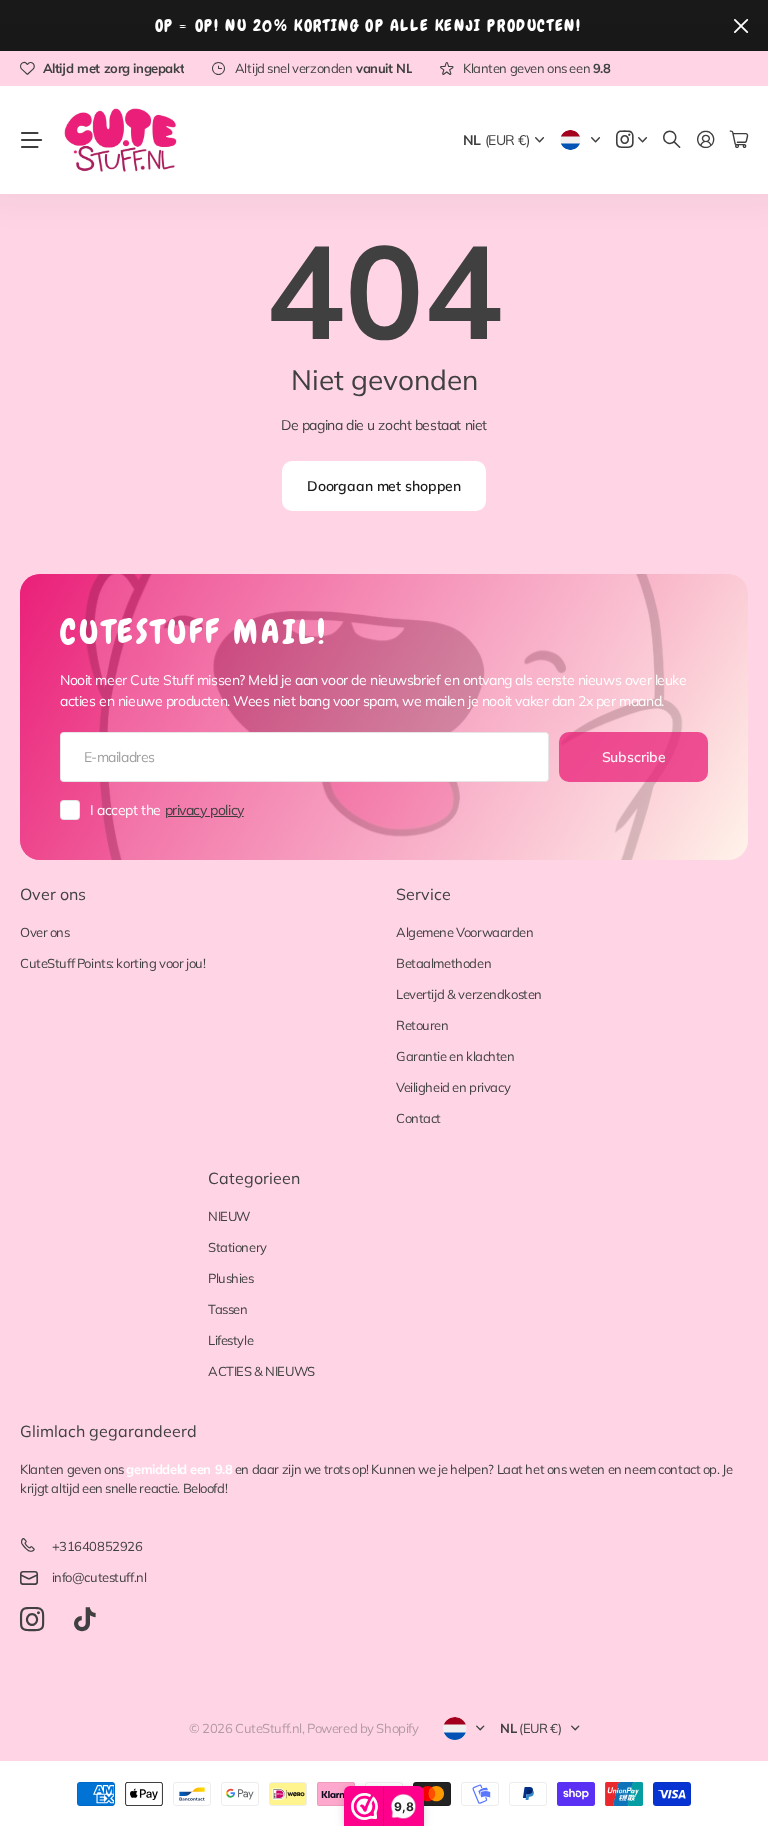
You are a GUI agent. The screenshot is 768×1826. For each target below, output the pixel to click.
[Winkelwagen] (739, 140)
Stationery (237, 1247)
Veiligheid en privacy (453, 1087)
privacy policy (204, 810)
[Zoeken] (672, 140)
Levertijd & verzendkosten (469, 994)
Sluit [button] (741, 25)
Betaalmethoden (443, 963)
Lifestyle (230, 1340)
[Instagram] (32, 1620)
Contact (418, 1118)
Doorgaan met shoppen (384, 486)
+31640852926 (97, 1546)
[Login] (706, 140)
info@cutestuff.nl (99, 1577)
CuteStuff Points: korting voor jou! (112, 963)
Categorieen (254, 1178)
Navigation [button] (31, 140)
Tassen (227, 1309)
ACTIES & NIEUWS (261, 1371)
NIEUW (229, 1216)
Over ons (53, 894)
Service (423, 894)
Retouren (422, 1025)
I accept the (167, 810)
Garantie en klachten (455, 1056)
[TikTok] (84, 1620)
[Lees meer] (632, 140)
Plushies (231, 1278)
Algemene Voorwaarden (465, 932)
